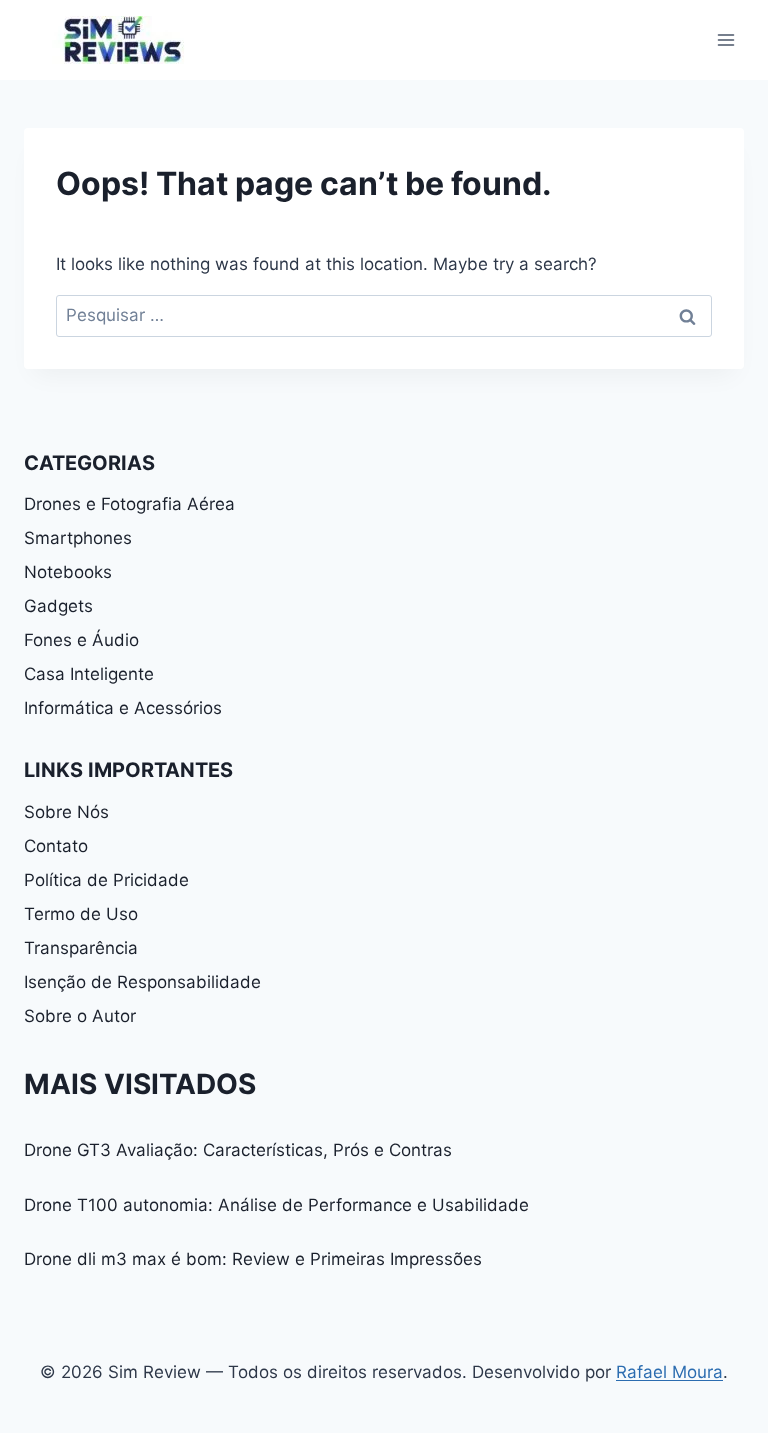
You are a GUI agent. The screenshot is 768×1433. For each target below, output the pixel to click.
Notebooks (68, 572)
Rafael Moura (669, 1372)
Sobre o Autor (80, 1016)
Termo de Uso (81, 914)
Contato (56, 846)
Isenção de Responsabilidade (142, 982)
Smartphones (78, 538)
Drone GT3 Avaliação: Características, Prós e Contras (238, 1150)
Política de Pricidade (106, 880)
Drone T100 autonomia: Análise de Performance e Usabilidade (276, 1205)
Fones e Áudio (81, 640)
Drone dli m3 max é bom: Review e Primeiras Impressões (253, 1259)
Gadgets (58, 606)
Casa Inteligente (89, 674)
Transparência (81, 948)
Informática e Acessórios (123, 708)
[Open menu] (725, 39)
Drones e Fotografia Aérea (129, 504)
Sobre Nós (66, 812)
